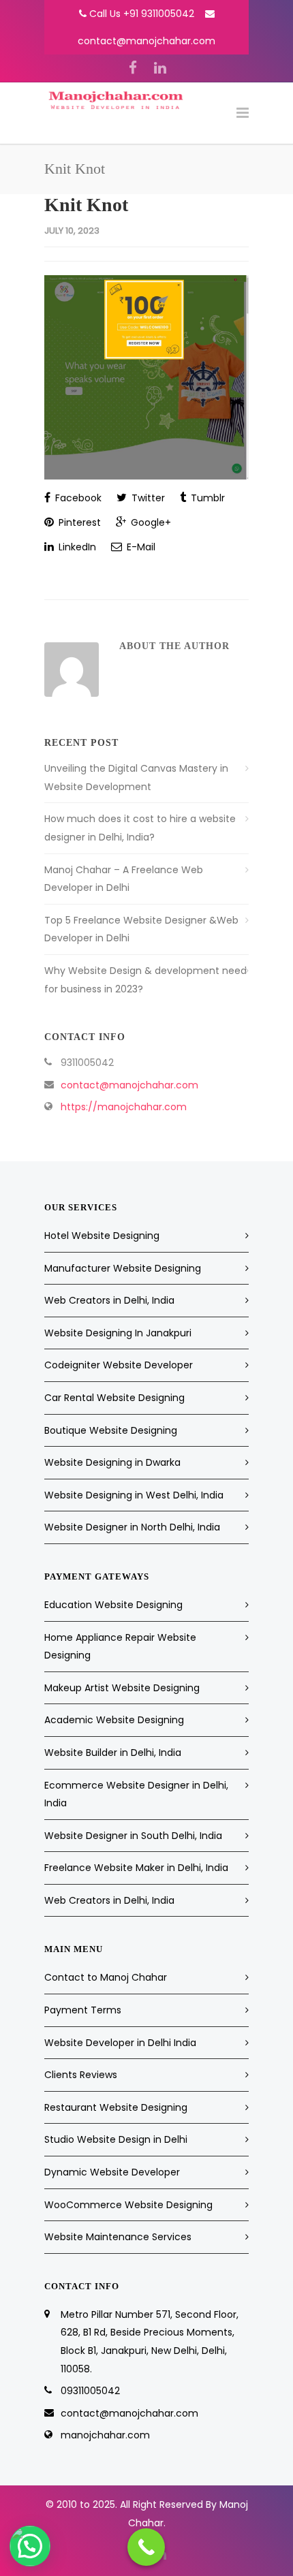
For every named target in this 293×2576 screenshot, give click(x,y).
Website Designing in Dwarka (112, 1462)
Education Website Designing (113, 1605)
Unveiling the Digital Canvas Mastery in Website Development (136, 777)
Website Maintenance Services (118, 2237)
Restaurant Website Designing (116, 2107)
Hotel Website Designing (102, 1236)
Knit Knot (86, 205)
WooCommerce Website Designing (128, 2205)
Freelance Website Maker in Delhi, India (136, 1868)
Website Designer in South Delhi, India (133, 1836)
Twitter (147, 498)
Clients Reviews (81, 2075)
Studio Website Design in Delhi (116, 2139)
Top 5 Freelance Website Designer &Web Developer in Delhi (141, 929)
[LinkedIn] (160, 68)
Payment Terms (83, 2010)
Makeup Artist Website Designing (122, 1688)
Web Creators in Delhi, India (109, 1300)
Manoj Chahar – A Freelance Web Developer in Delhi (124, 879)
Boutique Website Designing (111, 1430)
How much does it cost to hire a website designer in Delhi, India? (140, 828)
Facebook (77, 498)
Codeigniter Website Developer (119, 1365)
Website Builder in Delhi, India (113, 1753)
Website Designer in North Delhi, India (132, 1527)
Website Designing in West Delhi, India (134, 1495)
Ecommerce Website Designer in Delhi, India (136, 1794)
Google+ (150, 522)
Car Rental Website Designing (114, 1398)
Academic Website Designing (114, 1720)
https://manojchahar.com (124, 1107)
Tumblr (206, 498)
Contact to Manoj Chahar (106, 1977)
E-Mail (140, 547)
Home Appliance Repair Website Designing (120, 1647)
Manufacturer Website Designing (123, 1268)
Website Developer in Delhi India (120, 2043)
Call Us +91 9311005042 (142, 14)
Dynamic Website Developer (112, 2172)
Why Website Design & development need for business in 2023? (145, 980)
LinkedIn (76, 547)
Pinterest (78, 522)
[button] (30, 2546)
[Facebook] (133, 68)
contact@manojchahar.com (146, 41)
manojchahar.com (105, 2435)
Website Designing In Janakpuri (118, 1333)
